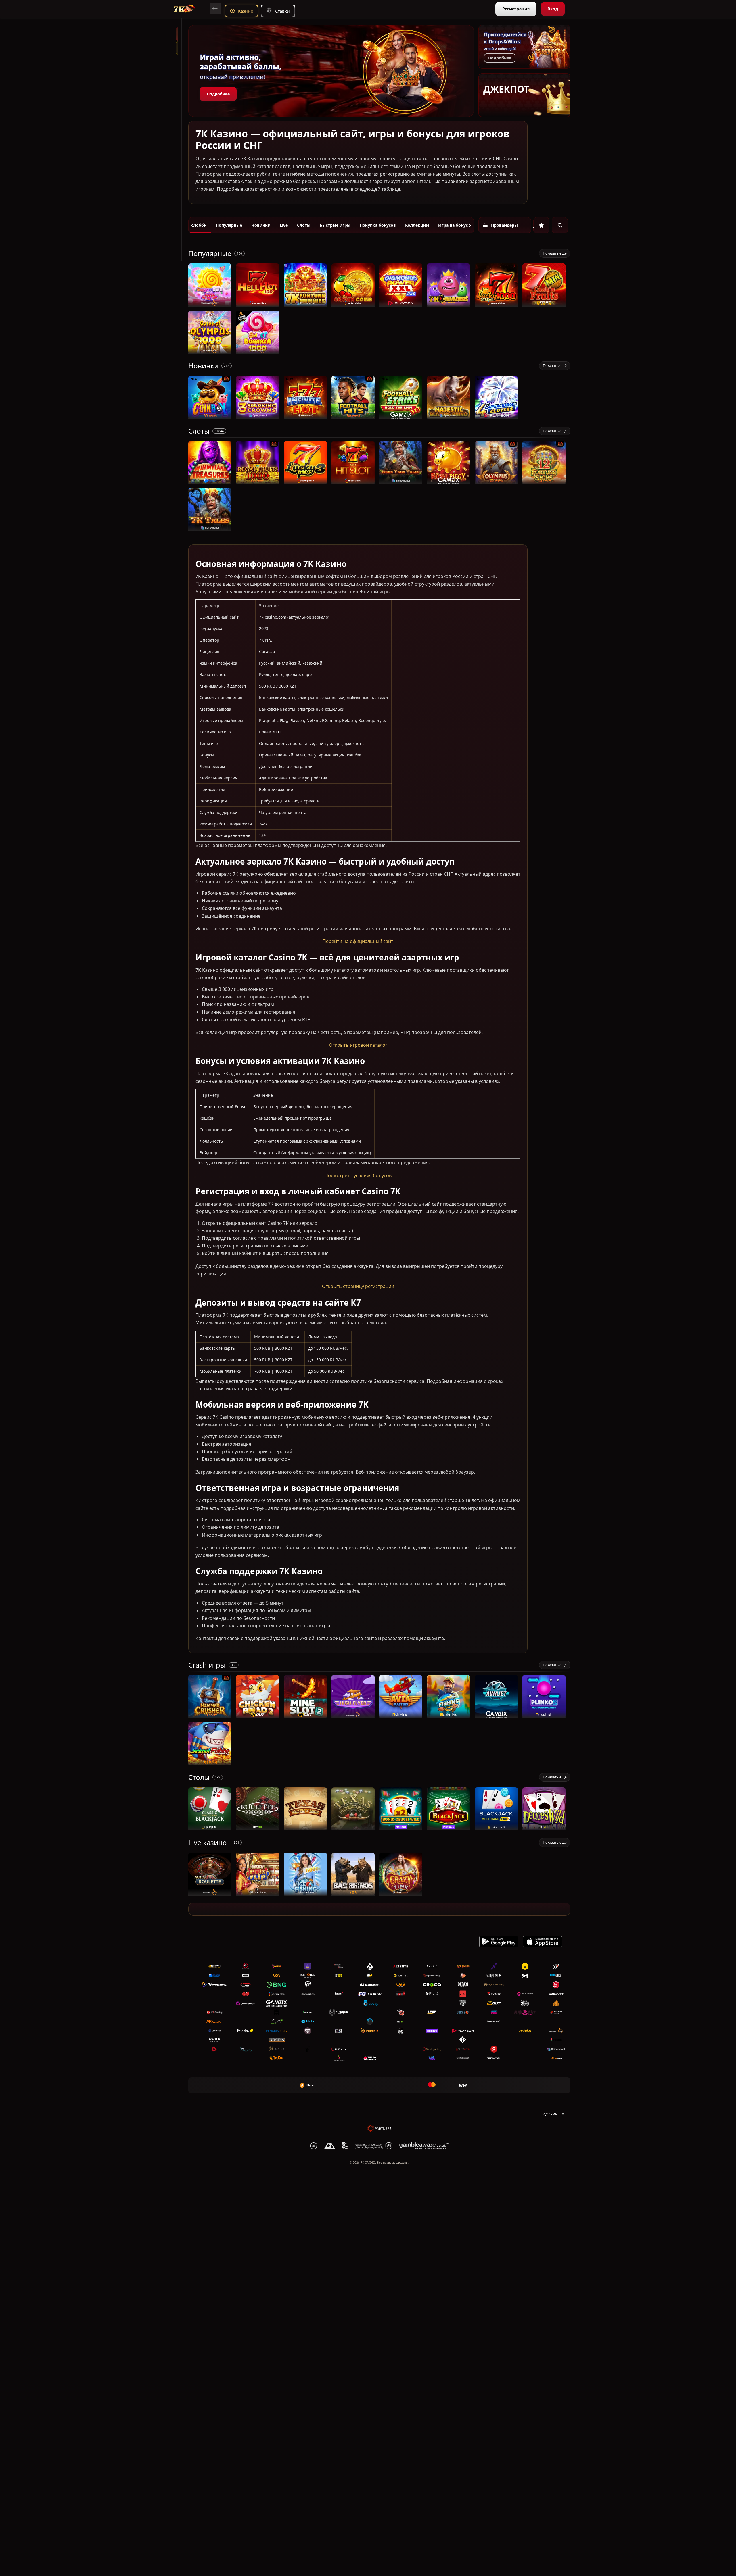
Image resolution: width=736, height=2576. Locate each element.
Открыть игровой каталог (358, 1045)
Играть (210, 304)
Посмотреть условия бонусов (358, 1175)
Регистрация (516, 9)
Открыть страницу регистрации (358, 1287)
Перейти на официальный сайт (358, 942)
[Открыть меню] (215, 9)
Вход (553, 9)
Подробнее (218, 94)
